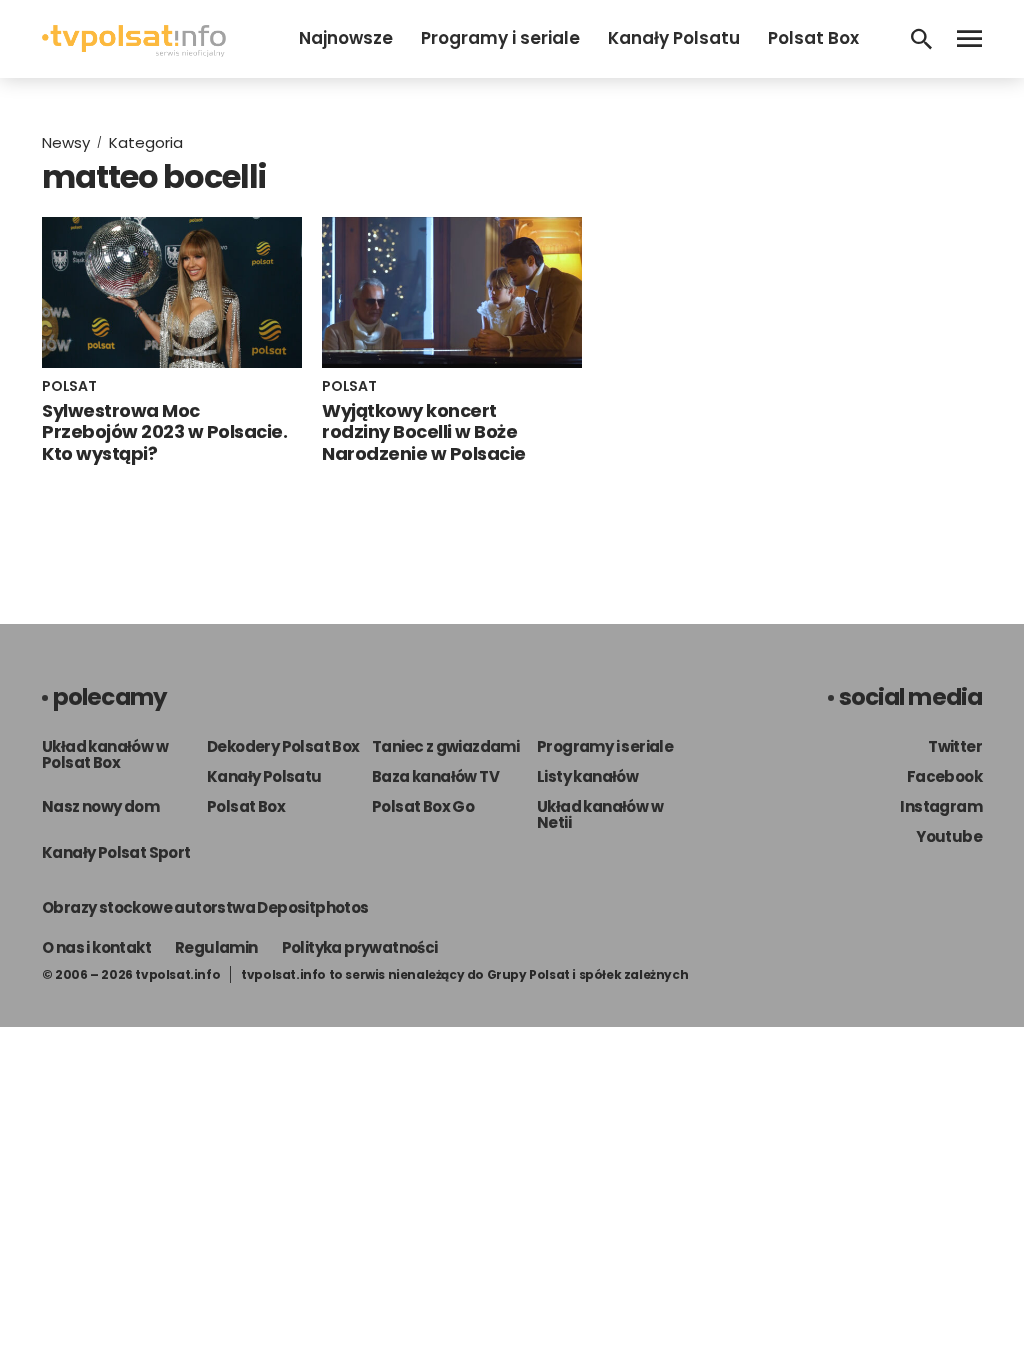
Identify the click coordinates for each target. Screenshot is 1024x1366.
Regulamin (216, 947)
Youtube (949, 836)
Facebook (944, 776)
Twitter (955, 746)
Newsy (66, 142)
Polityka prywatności (360, 947)
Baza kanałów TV (435, 776)
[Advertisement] (807, 268)
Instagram (941, 806)
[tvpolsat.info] (134, 51)
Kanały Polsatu (674, 38)
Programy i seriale (500, 38)
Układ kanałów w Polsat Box (105, 754)
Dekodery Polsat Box (283, 746)
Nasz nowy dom (100, 806)
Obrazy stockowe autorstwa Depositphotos (205, 907)
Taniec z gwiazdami (445, 746)
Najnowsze (346, 38)
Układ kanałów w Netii (600, 814)
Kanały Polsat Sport (116, 852)
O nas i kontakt (96, 947)
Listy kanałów (587, 776)
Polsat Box (813, 38)
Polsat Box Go (423, 806)
